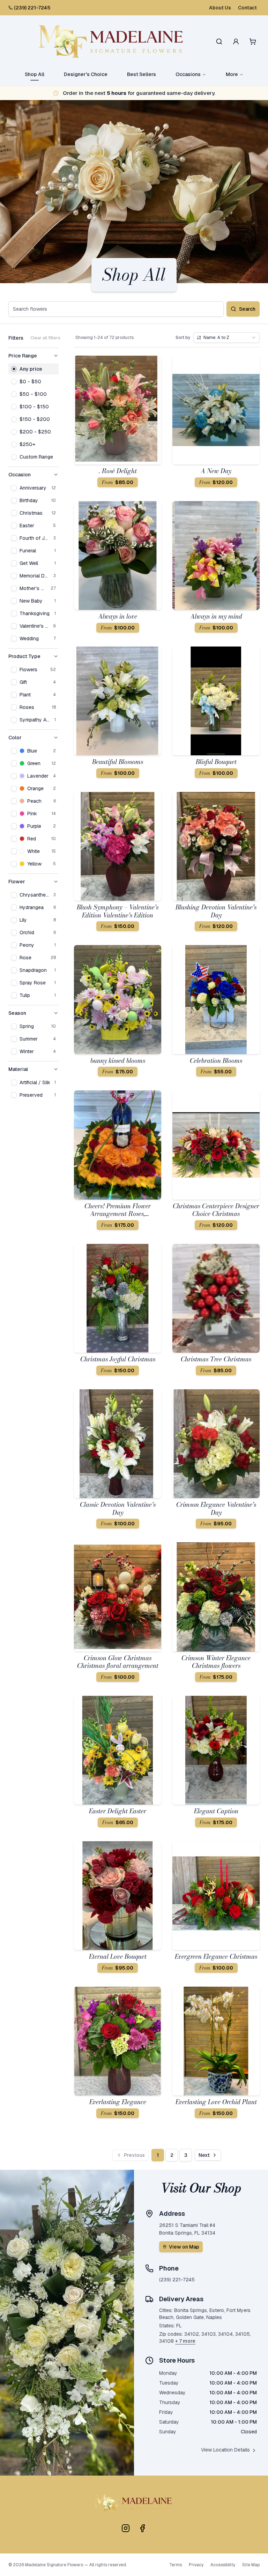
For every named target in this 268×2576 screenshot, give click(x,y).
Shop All (35, 74)
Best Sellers (142, 74)
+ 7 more (185, 2341)
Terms (176, 2565)
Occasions (188, 74)
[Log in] (236, 41)
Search (247, 309)
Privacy (196, 2565)
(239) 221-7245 (32, 8)
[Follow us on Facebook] (142, 2528)
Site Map (251, 2565)
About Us (220, 8)
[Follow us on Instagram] (126, 2528)
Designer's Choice (86, 74)
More (232, 74)
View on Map (184, 2247)
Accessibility (223, 2565)
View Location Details (225, 2450)
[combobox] (226, 338)
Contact (247, 8)
